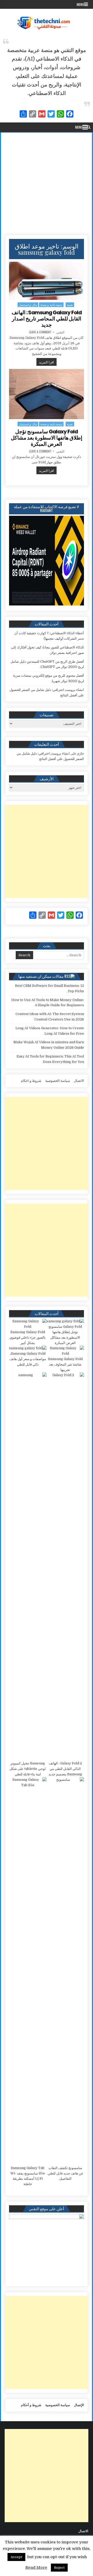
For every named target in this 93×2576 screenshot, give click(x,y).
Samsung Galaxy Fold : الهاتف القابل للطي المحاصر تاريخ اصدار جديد (47, 319)
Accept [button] (16, 2557)
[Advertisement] (47, 182)
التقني (60, 332)
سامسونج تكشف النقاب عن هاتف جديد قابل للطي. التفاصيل (65, 2173)
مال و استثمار (28, 305)
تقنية (70, 305)
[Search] (89, 127)
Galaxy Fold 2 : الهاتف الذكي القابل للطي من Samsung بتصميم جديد (65, 1769)
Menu (80, 4)
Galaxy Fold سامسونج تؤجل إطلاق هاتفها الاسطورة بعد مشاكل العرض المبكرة (47, 438)
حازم (81, 753)
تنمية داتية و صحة (51, 305)
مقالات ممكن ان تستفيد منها (41, 976)
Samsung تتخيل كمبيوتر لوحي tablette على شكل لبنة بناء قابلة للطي (28, 1769)
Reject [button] (59, 2568)
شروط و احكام (31, 1081)
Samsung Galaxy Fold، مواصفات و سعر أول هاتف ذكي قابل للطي (28, 1359)
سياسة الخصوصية (58, 1081)
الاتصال (79, 1081)
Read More (36, 2567)
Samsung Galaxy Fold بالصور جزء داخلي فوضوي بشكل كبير (28, 1337)
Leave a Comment (40, 332)
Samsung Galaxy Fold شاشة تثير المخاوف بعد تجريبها (65, 1364)
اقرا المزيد (45, 362)
